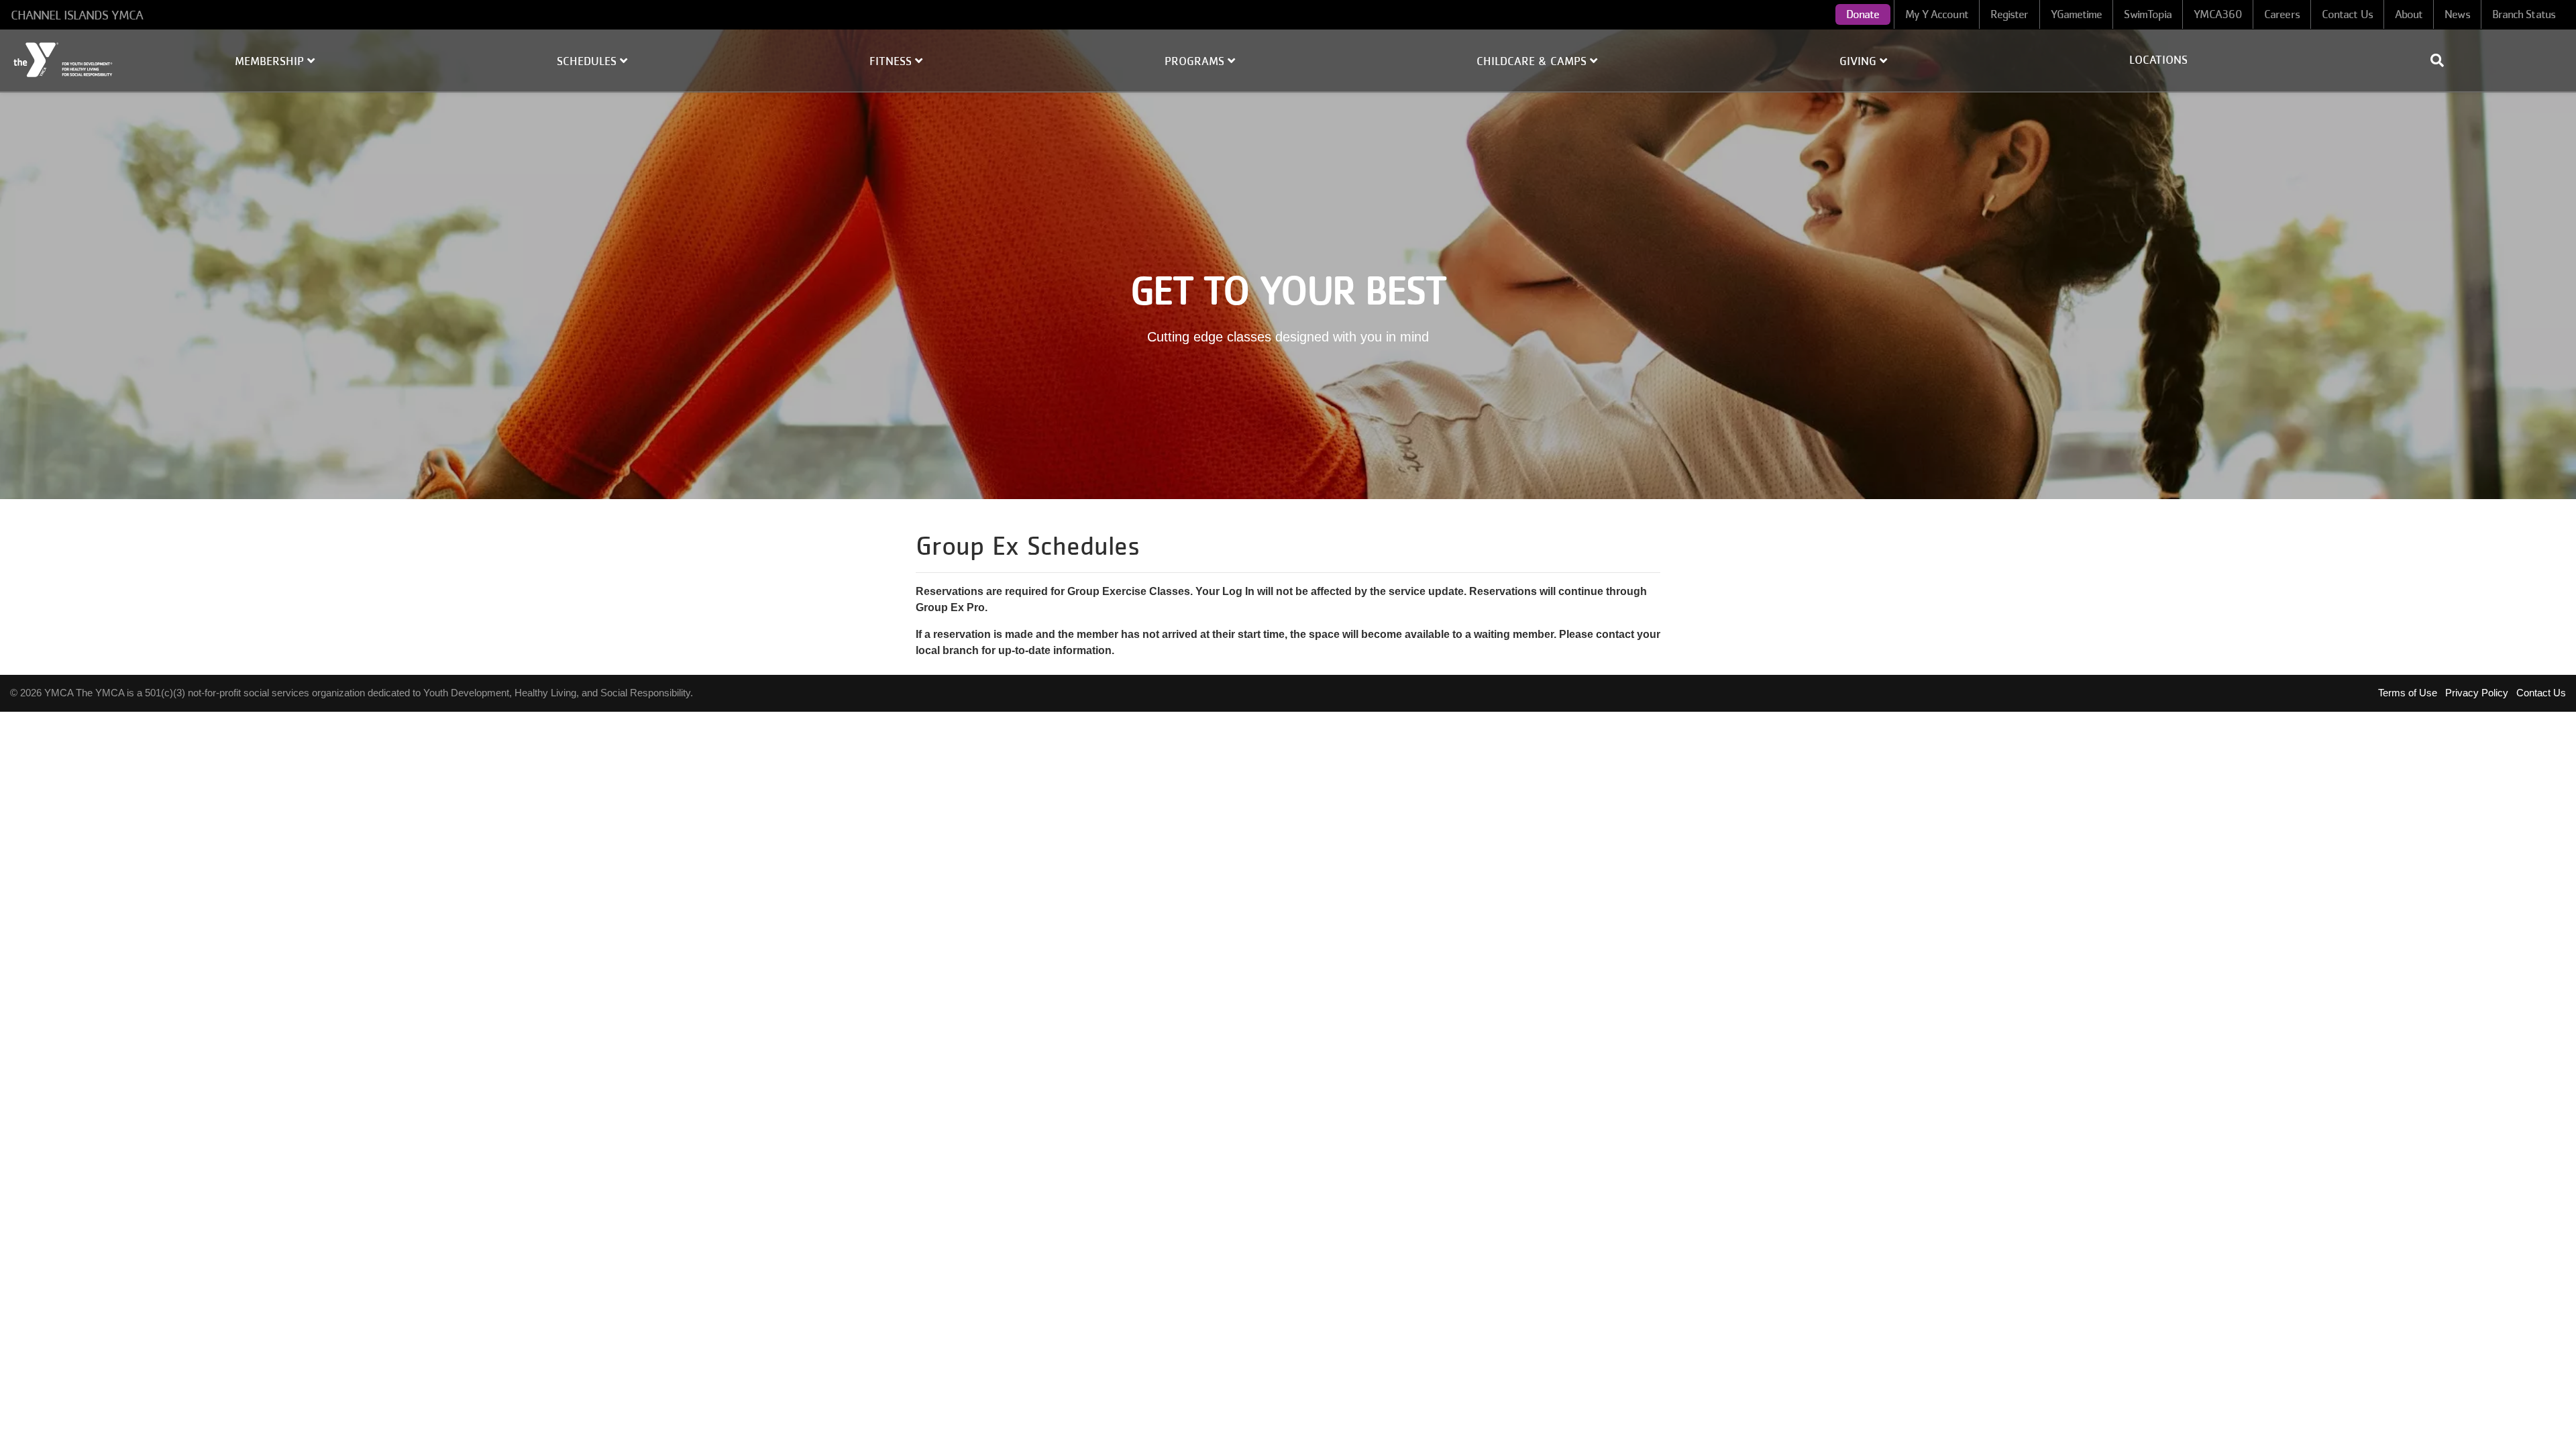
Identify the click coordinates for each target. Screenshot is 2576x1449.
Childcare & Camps (1533, 61)
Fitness (892, 61)
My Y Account (1937, 14)
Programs (1196, 61)
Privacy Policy (2477, 693)
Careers (2282, 14)
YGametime (2077, 14)
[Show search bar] (2443, 60)
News (2457, 14)
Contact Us (2347, 14)
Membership (271, 61)
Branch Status (2524, 14)
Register (2009, 14)
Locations (2158, 60)
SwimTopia (2148, 14)
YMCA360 (2218, 14)
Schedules (588, 61)
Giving (1860, 61)
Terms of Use (2408, 693)
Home (64, 60)
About (2409, 14)
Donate (1863, 14)
